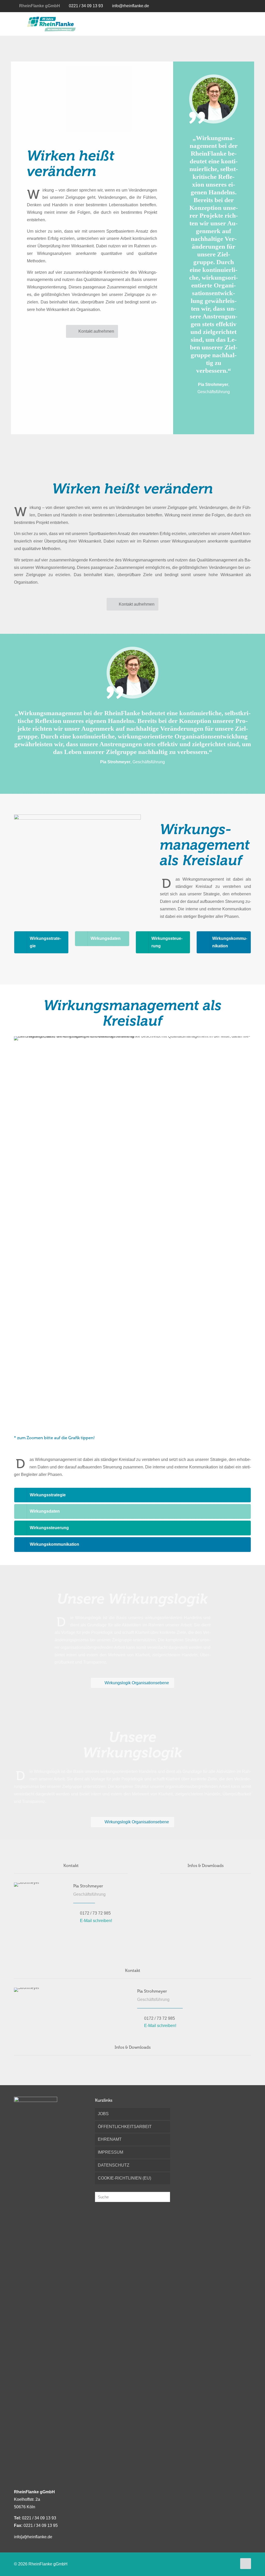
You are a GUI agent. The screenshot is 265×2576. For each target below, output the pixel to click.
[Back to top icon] (246, 2564)
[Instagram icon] (242, 6)
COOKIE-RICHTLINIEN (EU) (124, 2178)
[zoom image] (134, 822)
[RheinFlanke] (51, 24)
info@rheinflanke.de (131, 6)
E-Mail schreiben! (96, 1921)
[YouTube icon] (226, 6)
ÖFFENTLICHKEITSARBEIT (125, 2127)
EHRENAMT (110, 2139)
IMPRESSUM (111, 2152)
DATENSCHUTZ (114, 2165)
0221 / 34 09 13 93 (86, 6)
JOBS (103, 2114)
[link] (77, 867)
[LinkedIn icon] (234, 6)
